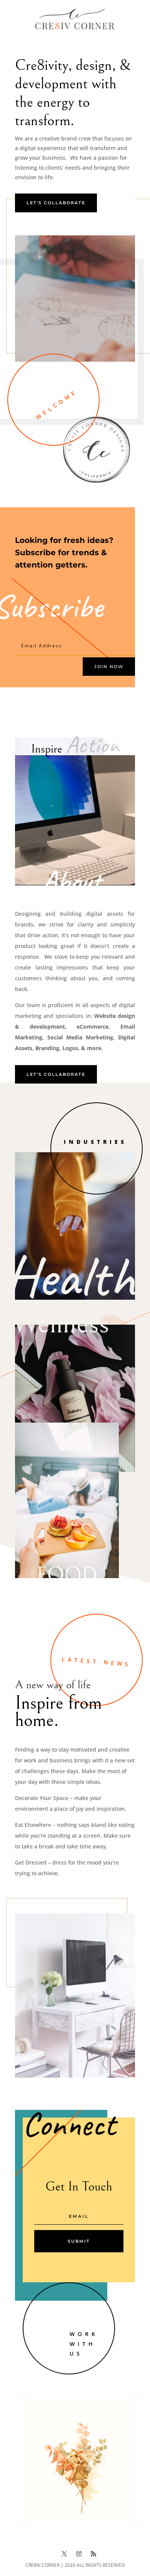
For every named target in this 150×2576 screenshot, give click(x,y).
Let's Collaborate (56, 203)
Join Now (109, 667)
